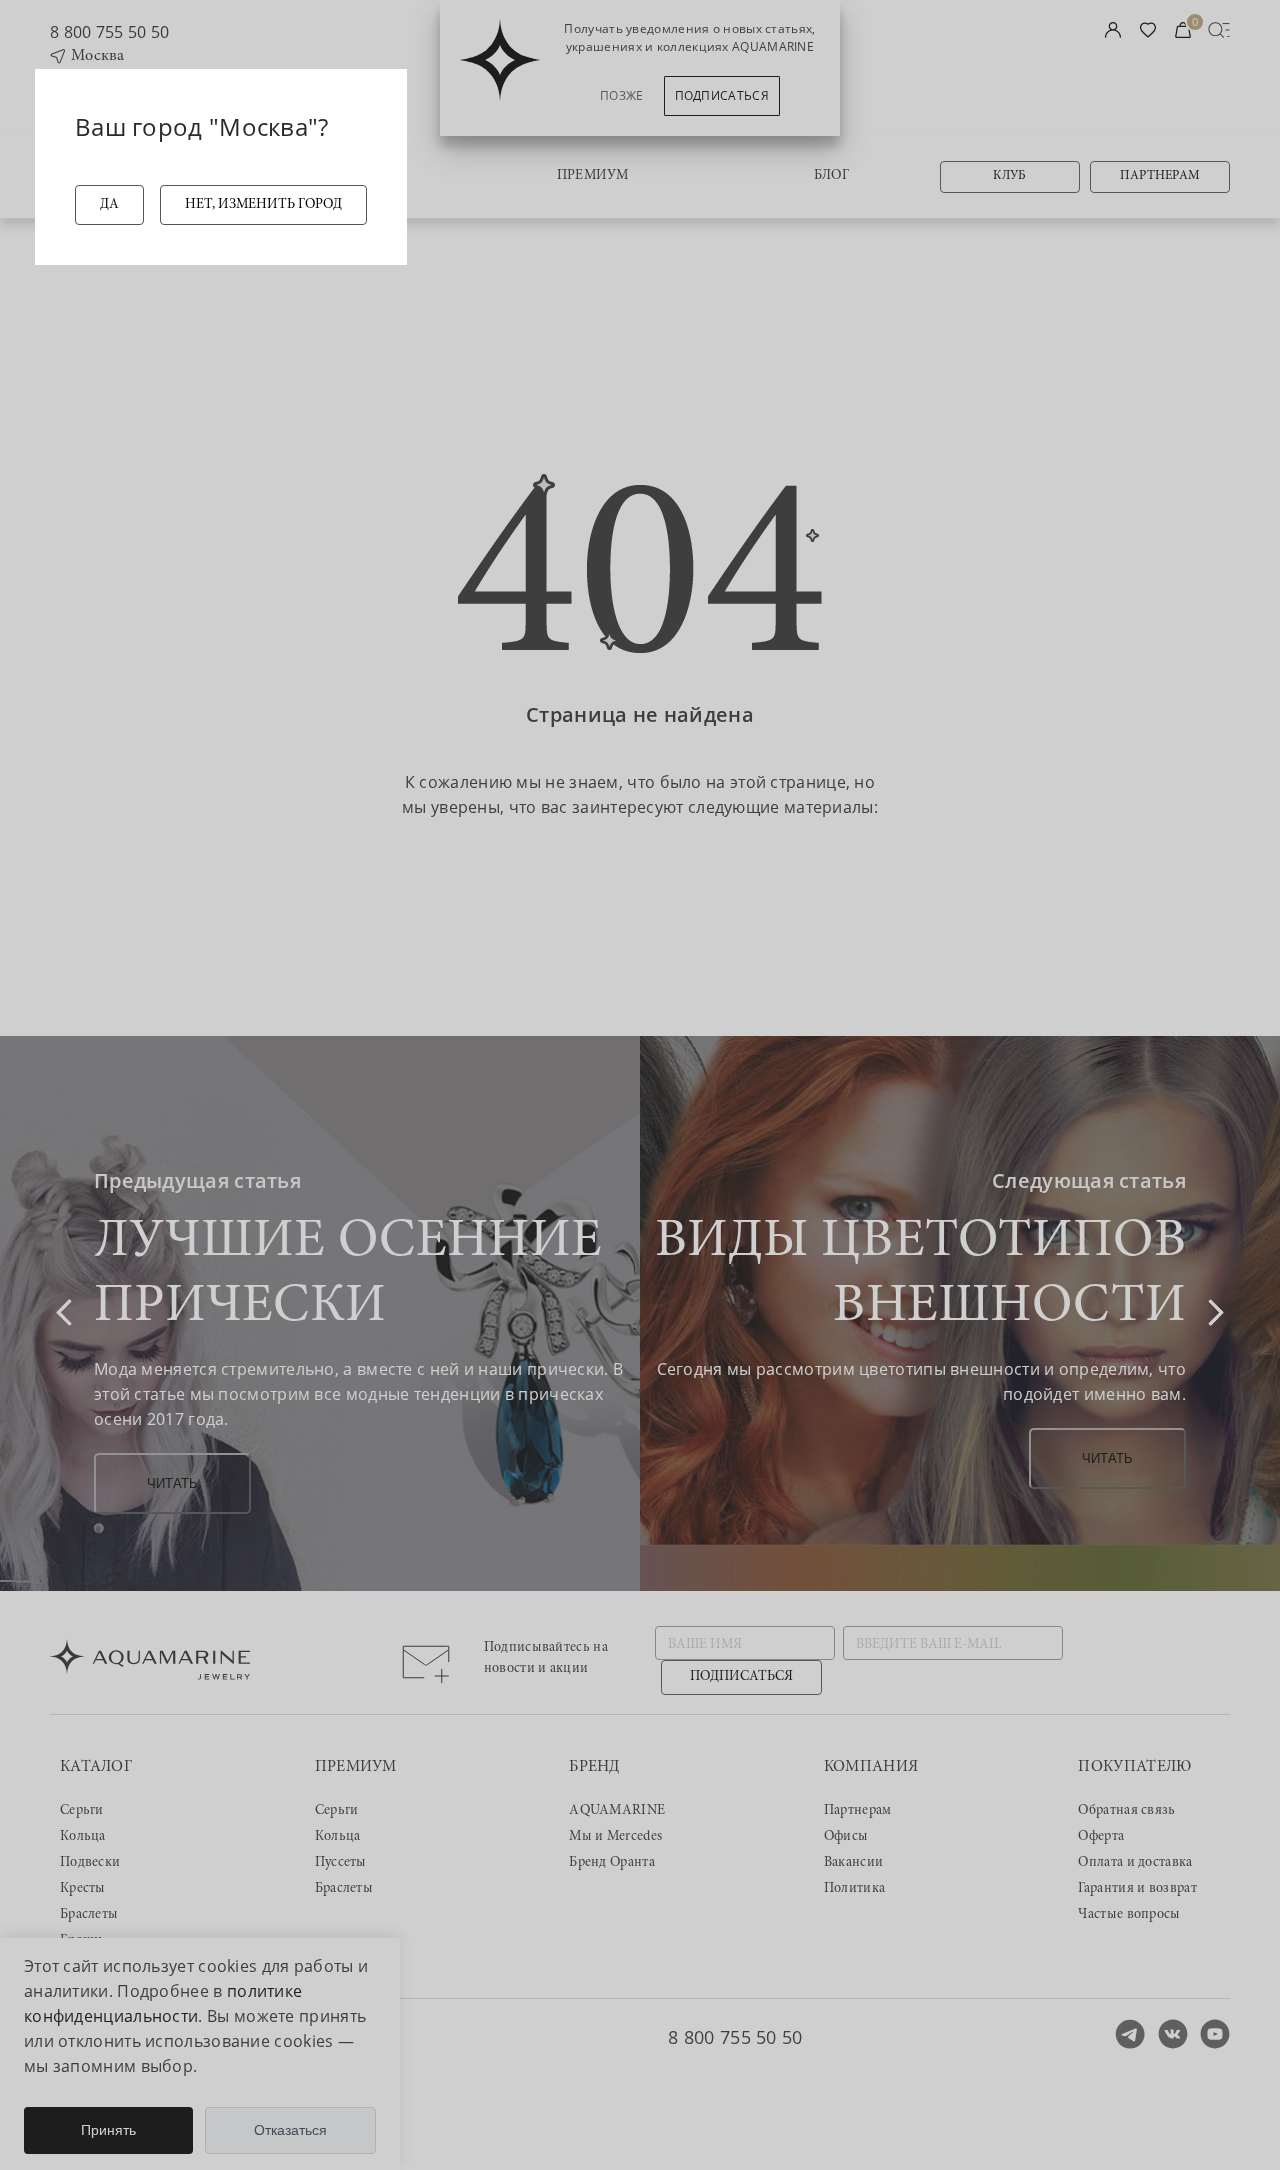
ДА (109, 205)
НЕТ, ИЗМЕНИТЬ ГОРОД (263, 205)
